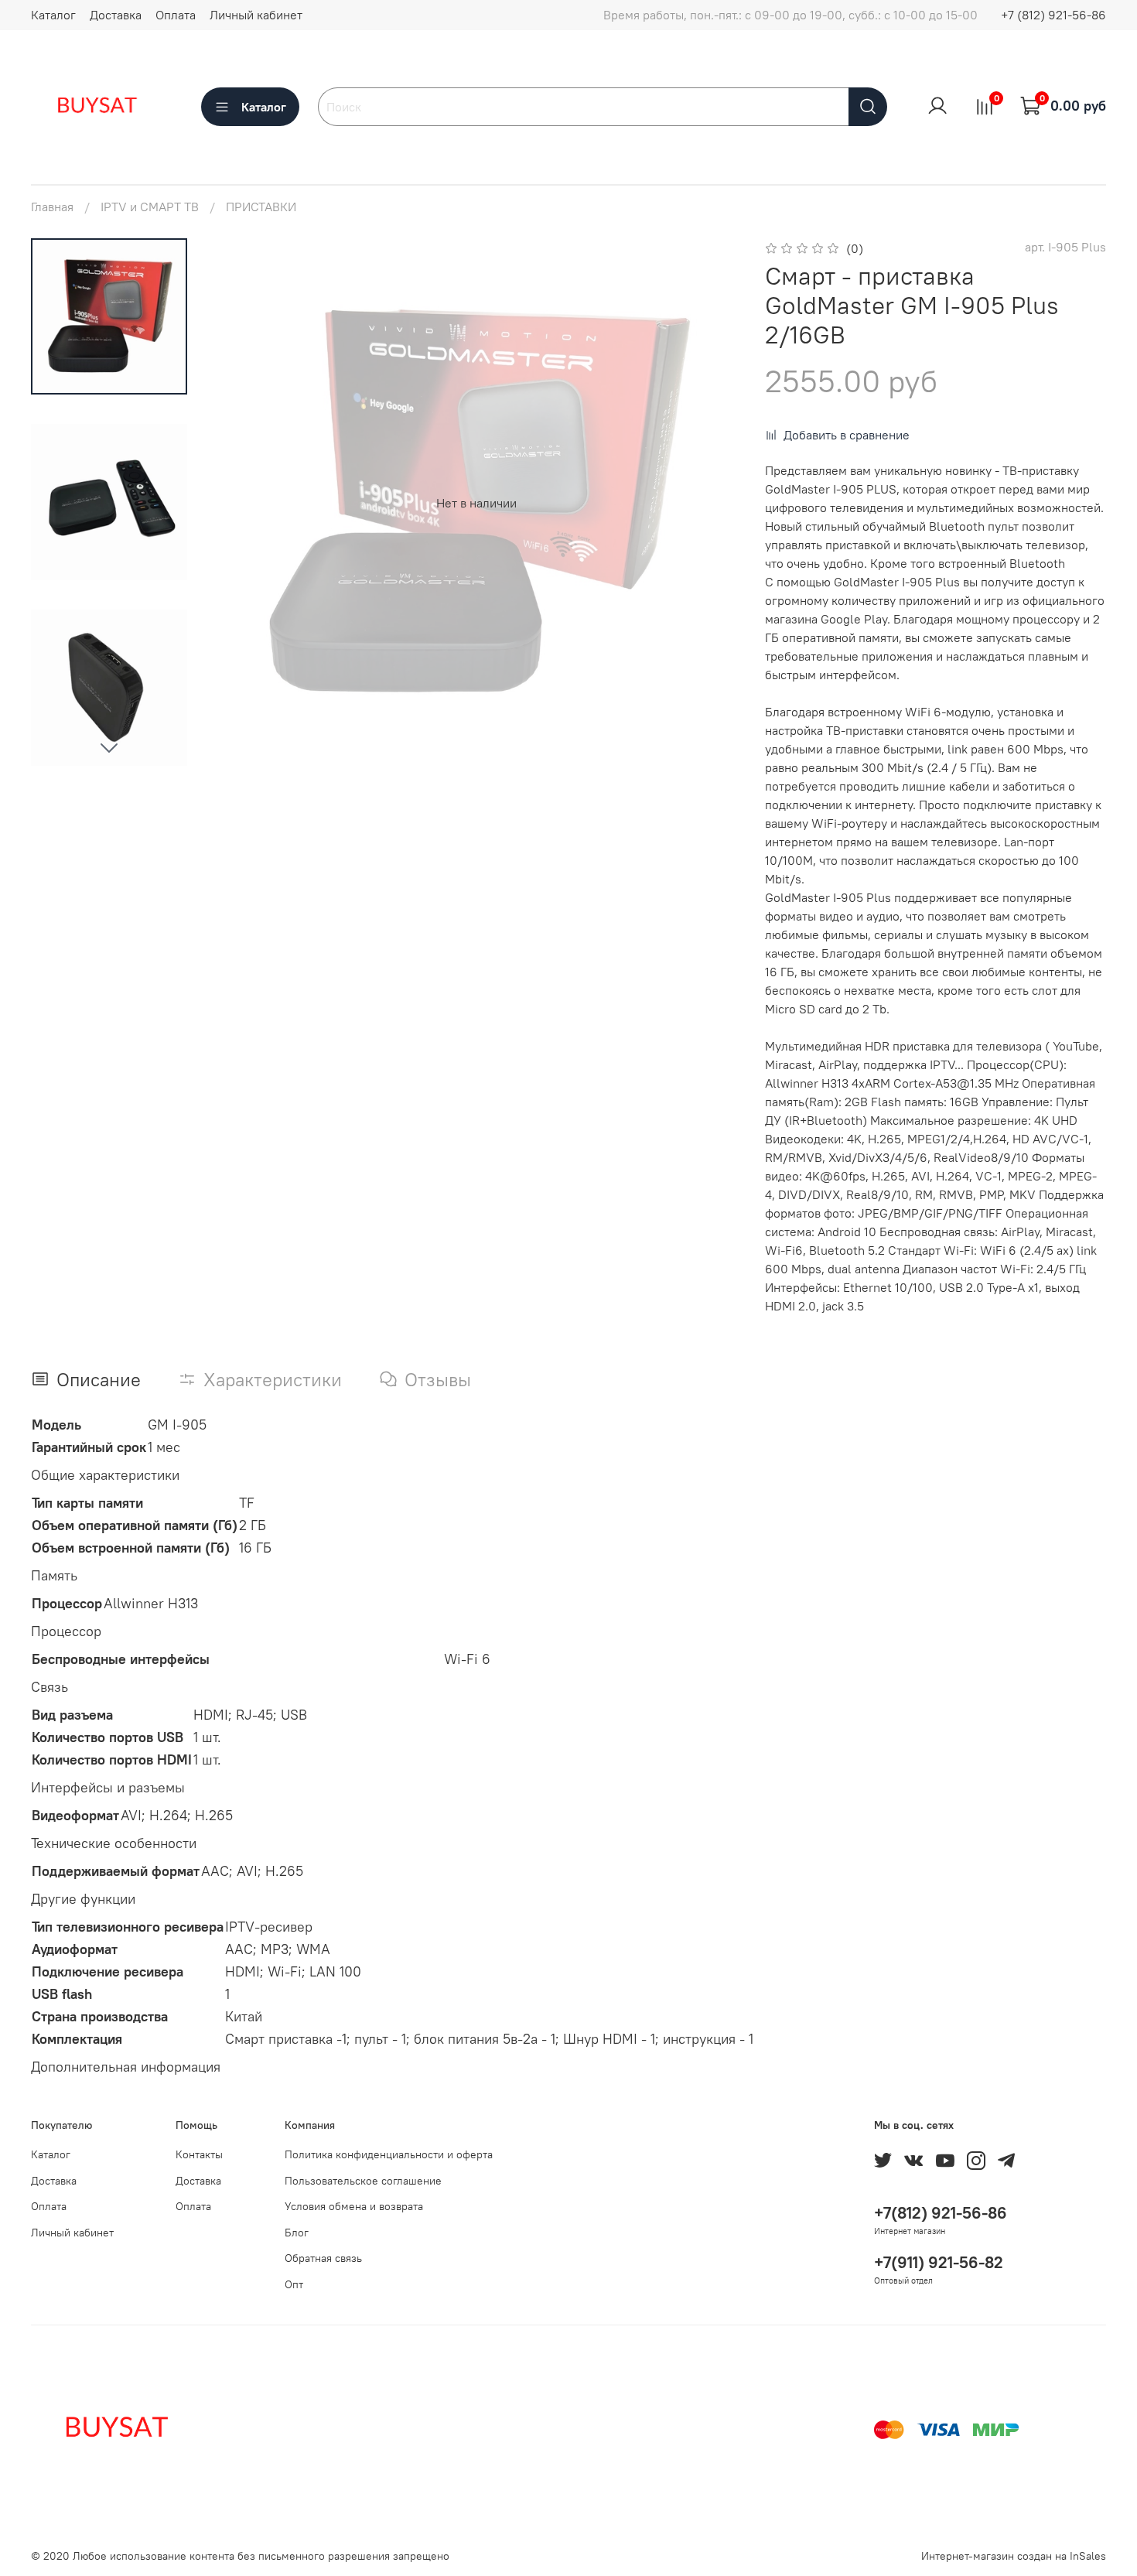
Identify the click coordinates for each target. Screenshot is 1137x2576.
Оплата (176, 15)
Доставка (116, 15)
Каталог (53, 15)
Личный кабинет (256, 15)
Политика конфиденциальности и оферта (389, 2154)
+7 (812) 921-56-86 (1053, 15)
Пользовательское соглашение (363, 2181)
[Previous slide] (243, 503)
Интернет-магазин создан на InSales (1014, 2556)
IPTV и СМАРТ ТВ (150, 207)
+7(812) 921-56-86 (941, 2213)
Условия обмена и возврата (354, 2206)
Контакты (199, 2154)
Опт (294, 2284)
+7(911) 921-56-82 (939, 2262)
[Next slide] (109, 747)
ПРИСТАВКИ (261, 207)
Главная (52, 207)
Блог (297, 2233)
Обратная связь (323, 2258)
